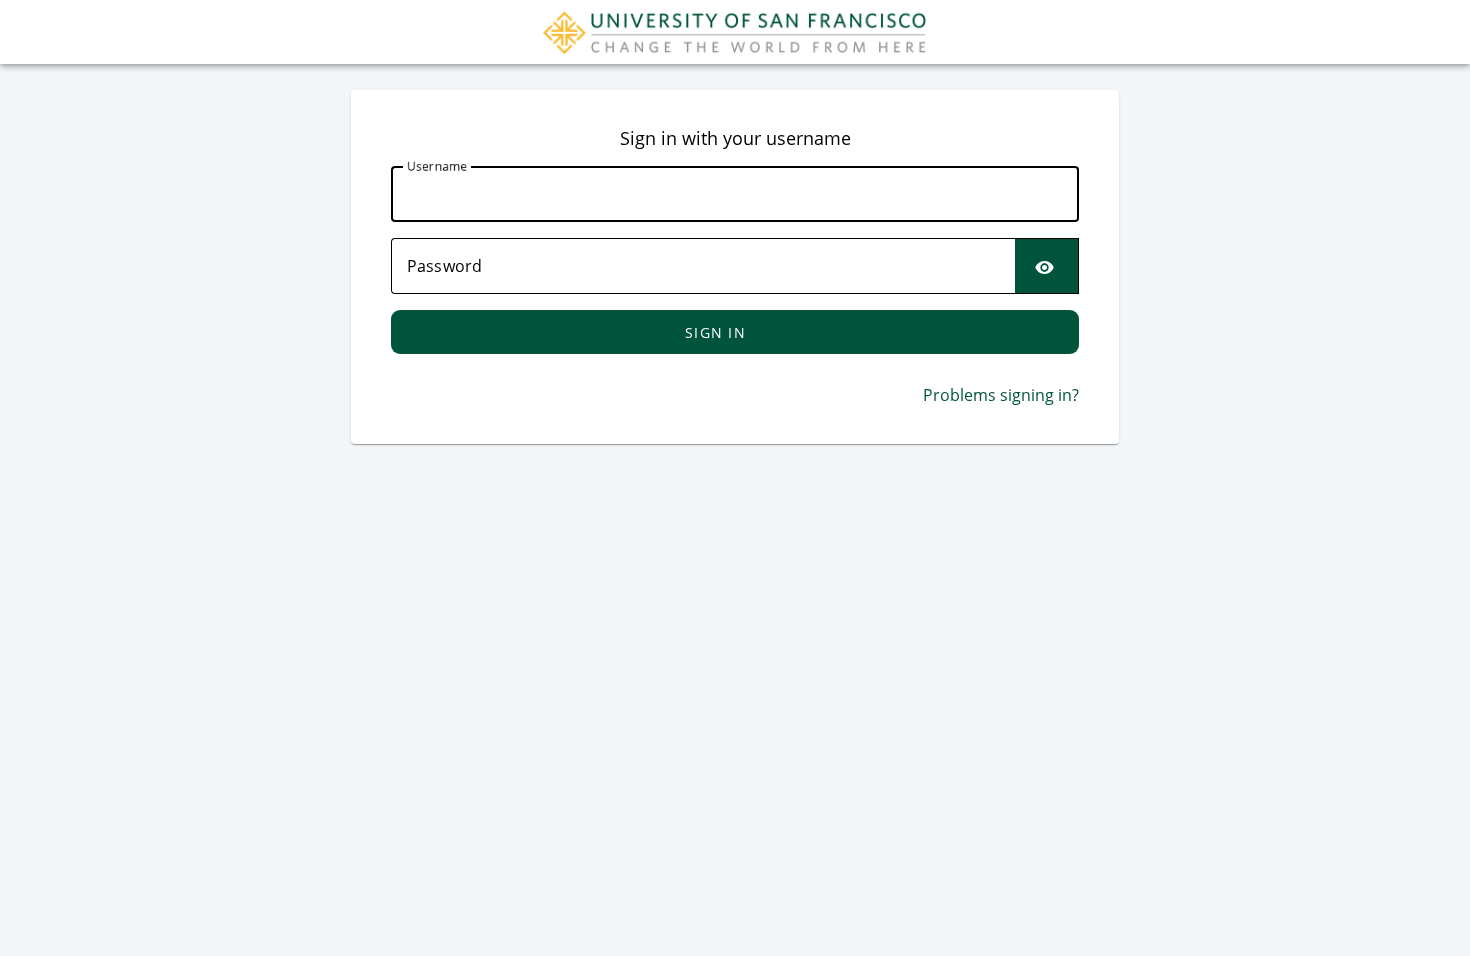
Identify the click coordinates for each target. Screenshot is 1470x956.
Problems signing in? (1001, 395)
